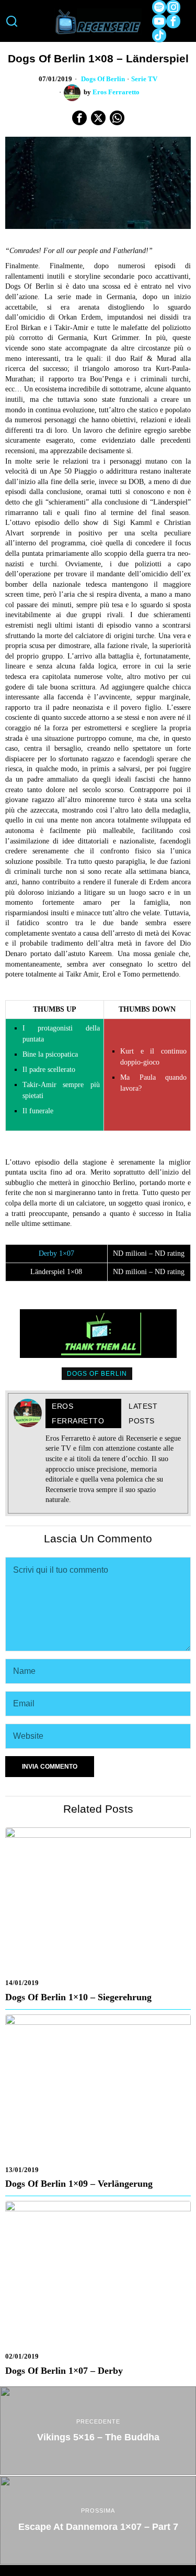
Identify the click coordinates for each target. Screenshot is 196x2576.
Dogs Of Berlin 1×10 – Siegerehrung (78, 1997)
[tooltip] (159, 7)
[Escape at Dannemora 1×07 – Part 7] (98, 2520)
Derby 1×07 (56, 1253)
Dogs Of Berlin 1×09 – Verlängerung (79, 2184)
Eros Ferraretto (116, 92)
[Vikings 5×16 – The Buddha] (98, 2431)
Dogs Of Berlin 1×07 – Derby (64, 2371)
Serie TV (144, 79)
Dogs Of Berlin (103, 79)
